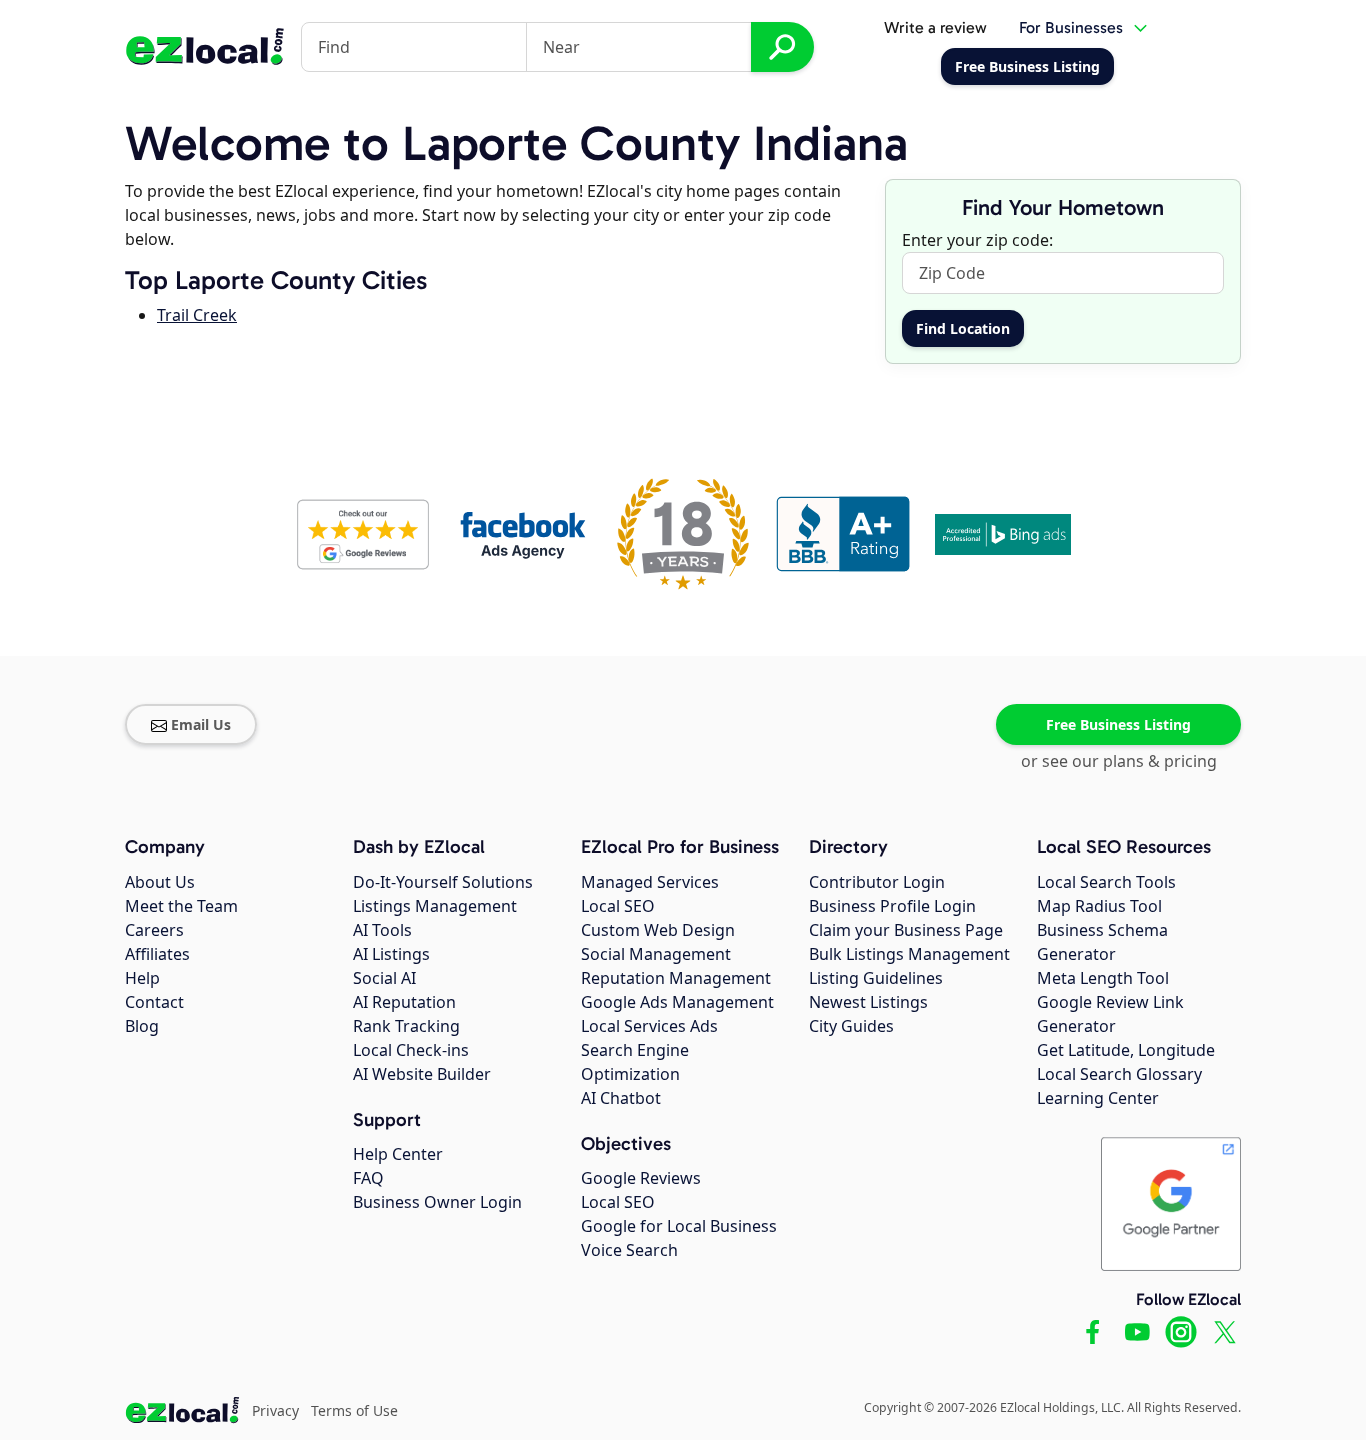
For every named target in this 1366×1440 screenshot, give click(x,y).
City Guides (851, 1026)
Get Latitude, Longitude (1126, 1050)
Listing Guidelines (876, 978)
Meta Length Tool (1103, 978)
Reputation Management (676, 978)
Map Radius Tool (1099, 906)
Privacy (275, 1410)
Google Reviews (641, 1178)
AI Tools (382, 930)
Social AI (384, 978)
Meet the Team (181, 906)
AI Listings (391, 954)
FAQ (368, 1178)
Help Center (398, 1154)
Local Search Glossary (1119, 1074)
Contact (154, 1002)
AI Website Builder (422, 1074)
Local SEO (618, 906)
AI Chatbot (621, 1098)
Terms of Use (354, 1410)
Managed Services (650, 882)
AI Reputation (404, 1002)
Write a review (935, 27)
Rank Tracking (406, 1026)
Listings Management (435, 906)
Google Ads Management (677, 1002)
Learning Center (1098, 1098)
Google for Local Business (679, 1226)
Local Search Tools (1106, 882)
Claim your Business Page (906, 930)
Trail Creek (197, 315)
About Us (160, 882)
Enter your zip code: (977, 240)
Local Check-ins (411, 1050)
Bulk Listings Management (909, 954)
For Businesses (1071, 27)
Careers (154, 930)
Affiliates (157, 954)
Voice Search (629, 1250)
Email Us (201, 724)
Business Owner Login (437, 1202)
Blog (142, 1026)
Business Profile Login (892, 906)
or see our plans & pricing (1119, 761)
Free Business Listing (1118, 724)
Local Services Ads (649, 1026)
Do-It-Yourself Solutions (443, 882)
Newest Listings (868, 1002)
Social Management (656, 954)
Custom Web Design (658, 930)
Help (142, 978)
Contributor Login (877, 882)
